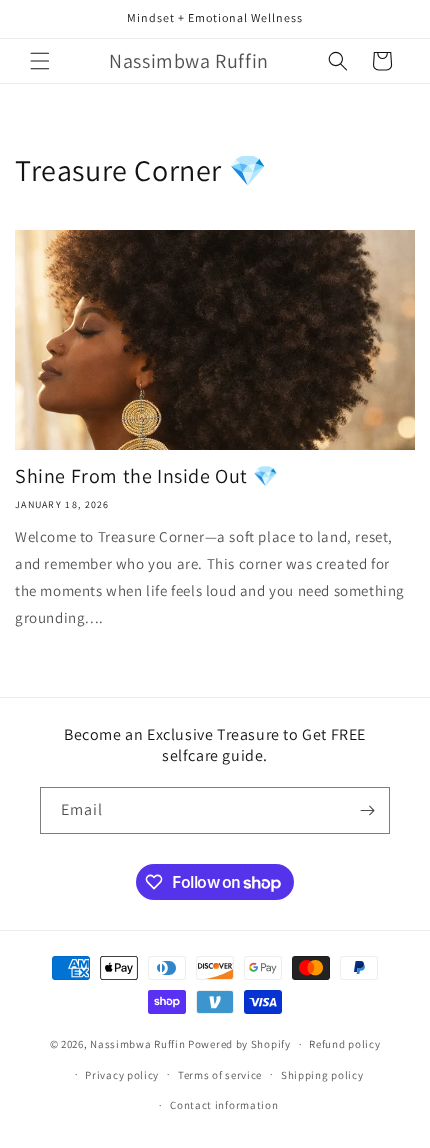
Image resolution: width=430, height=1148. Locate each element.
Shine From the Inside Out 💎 (146, 476)
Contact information (224, 1105)
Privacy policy (122, 1075)
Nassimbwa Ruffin (137, 1044)
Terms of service (220, 1075)
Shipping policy (322, 1075)
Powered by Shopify (239, 1044)
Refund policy (344, 1044)
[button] (40, 61)
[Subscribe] (367, 810)
